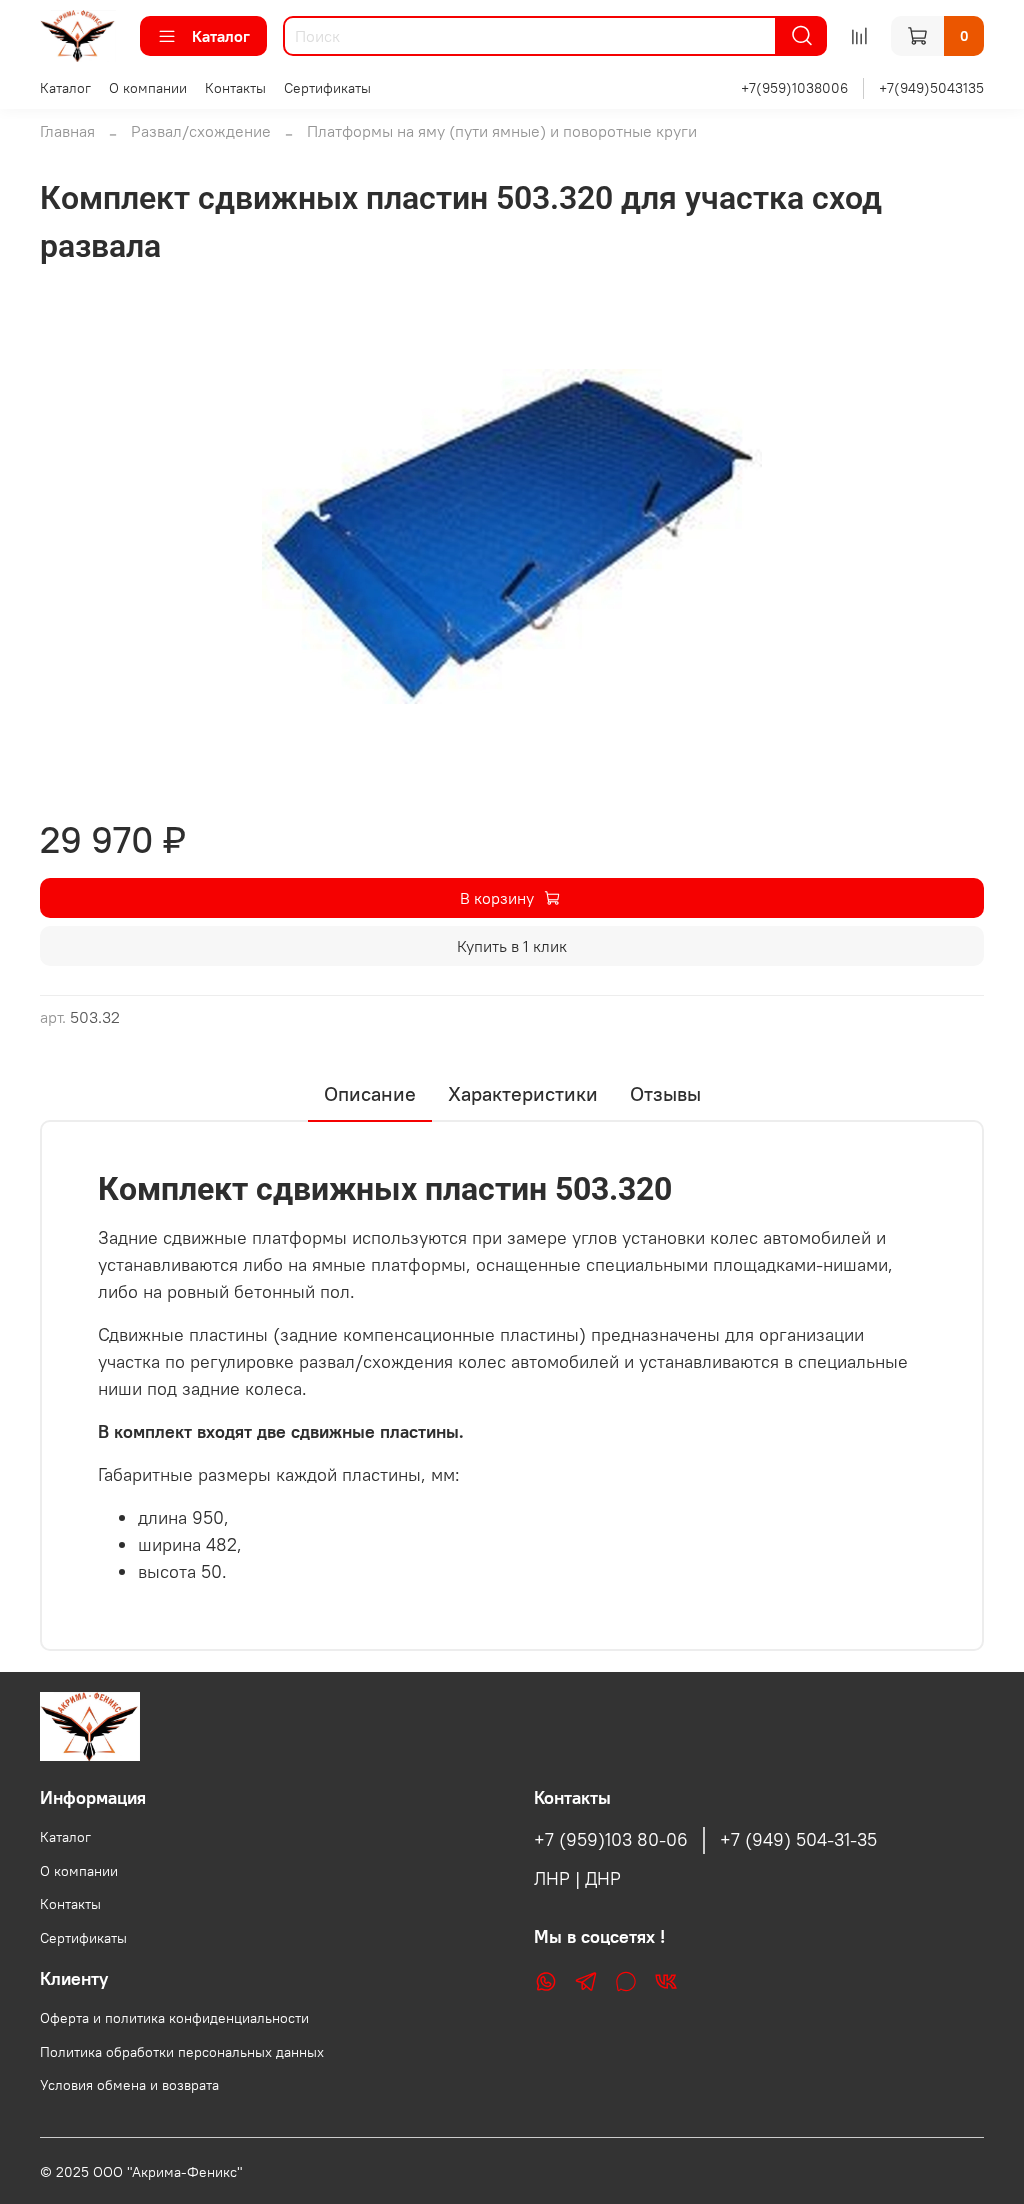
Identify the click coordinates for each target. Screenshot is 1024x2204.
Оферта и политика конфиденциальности (174, 2018)
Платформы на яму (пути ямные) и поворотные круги (502, 131)
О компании (148, 88)
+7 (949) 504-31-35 (798, 1840)
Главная (67, 131)
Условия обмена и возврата (129, 2085)
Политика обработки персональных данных (182, 2052)
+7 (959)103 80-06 (611, 1840)
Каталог (221, 36)
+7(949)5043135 (931, 88)
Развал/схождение (201, 131)
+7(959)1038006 (794, 88)
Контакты (235, 88)
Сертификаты (327, 88)
